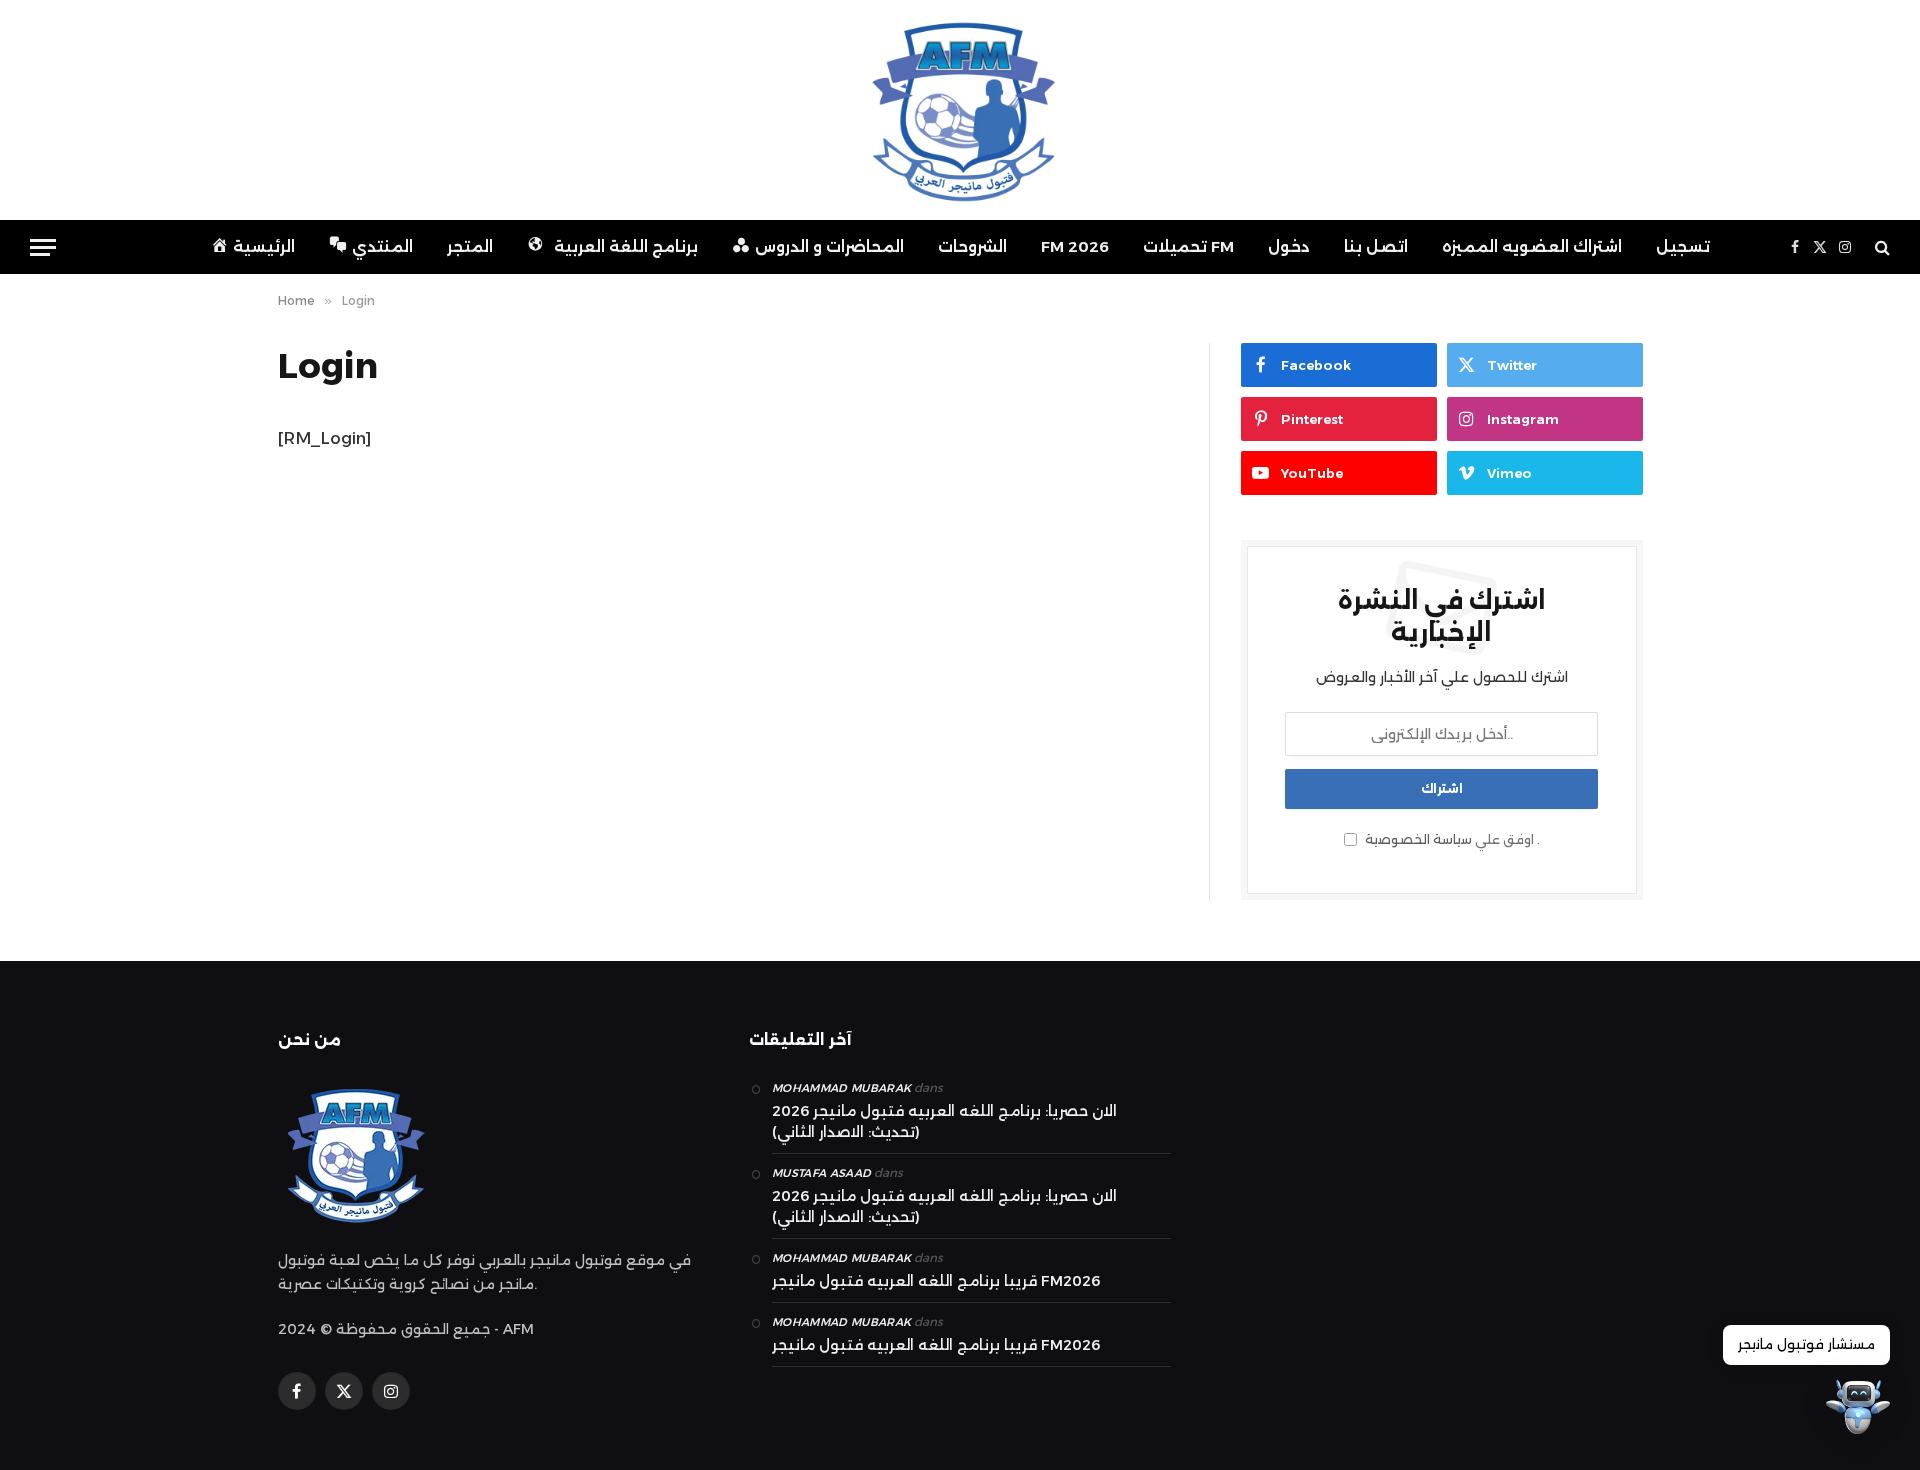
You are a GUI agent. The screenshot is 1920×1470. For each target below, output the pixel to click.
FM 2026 (1075, 246)
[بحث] (1880, 247)
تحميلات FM (1188, 246)
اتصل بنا (1376, 246)
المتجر (470, 246)
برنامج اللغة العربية (626, 246)
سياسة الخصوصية (1418, 839)
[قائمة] (43, 247)
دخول (1289, 246)
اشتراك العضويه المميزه (1532, 246)
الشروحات (972, 246)
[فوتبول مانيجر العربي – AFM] (960, 110)
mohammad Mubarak (841, 1088)
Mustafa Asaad (821, 1173)
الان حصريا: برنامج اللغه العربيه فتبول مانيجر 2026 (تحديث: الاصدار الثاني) (944, 1121)
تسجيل (1683, 246)
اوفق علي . (1451, 839)
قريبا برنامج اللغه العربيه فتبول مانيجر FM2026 (936, 1281)
